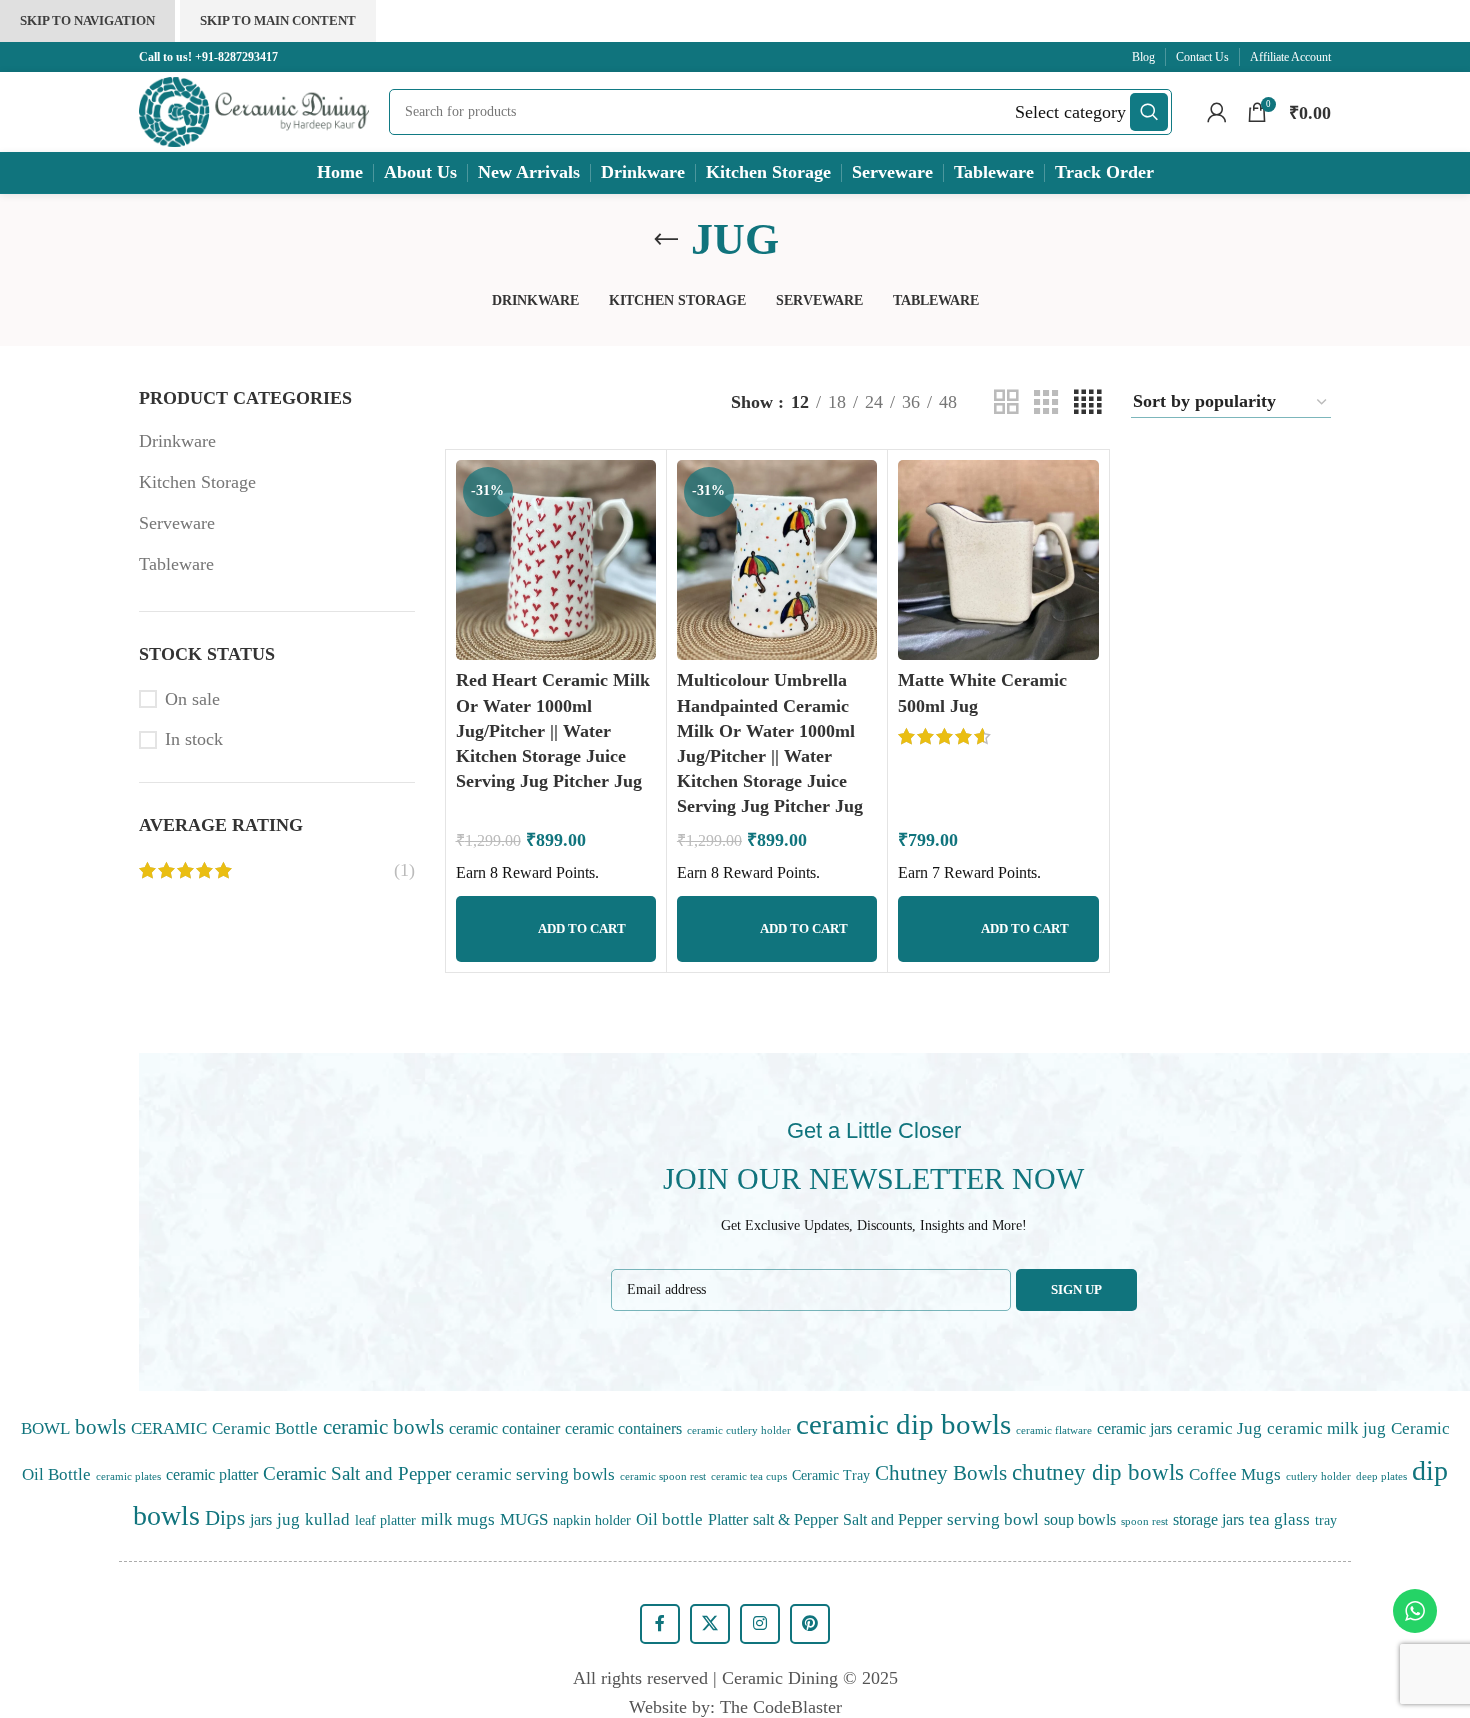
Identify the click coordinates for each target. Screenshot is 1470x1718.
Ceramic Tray (831, 1475)
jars (261, 1519)
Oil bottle (669, 1519)
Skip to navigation (87, 20)
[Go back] (666, 240)
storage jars (1208, 1519)
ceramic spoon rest (663, 1476)
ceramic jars (1134, 1428)
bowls (100, 1427)
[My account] (1217, 112)
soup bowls (1080, 1519)
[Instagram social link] (760, 1624)
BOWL (45, 1428)
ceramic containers (623, 1428)
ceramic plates (128, 1476)
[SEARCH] (1149, 112)
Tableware (176, 564)
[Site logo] (254, 110)
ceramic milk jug (1326, 1428)
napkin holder (592, 1520)
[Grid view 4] (1087, 402)
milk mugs (458, 1519)
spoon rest (1144, 1521)
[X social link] (710, 1624)
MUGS (524, 1519)
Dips (225, 1518)
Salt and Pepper (892, 1519)
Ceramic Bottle (265, 1428)
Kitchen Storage (197, 482)
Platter (728, 1519)
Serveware (177, 523)
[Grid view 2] (1006, 402)
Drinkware (177, 441)
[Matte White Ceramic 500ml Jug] (998, 560)
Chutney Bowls (941, 1473)
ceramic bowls (383, 1427)
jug (288, 1519)
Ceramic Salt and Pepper (357, 1473)
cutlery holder (1318, 1476)
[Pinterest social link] (810, 1624)
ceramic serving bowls (535, 1474)
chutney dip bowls (1098, 1472)
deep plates (1381, 1476)
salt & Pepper (795, 1519)
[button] (556, 929)
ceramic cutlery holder (739, 1430)
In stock (194, 739)
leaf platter (385, 1520)
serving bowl (993, 1519)
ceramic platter (212, 1474)
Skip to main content (278, 20)
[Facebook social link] (660, 1624)
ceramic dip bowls (903, 1424)
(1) (404, 870)
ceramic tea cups (749, 1476)
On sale (192, 699)
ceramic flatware (1054, 1430)
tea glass (1279, 1519)
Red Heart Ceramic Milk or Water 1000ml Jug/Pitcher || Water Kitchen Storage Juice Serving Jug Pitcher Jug (553, 730)
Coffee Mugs (1235, 1474)
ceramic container (504, 1428)
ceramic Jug (1219, 1428)
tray (1326, 1520)
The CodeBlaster (781, 1707)
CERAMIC (169, 1428)
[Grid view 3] (1046, 402)
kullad (327, 1519)
